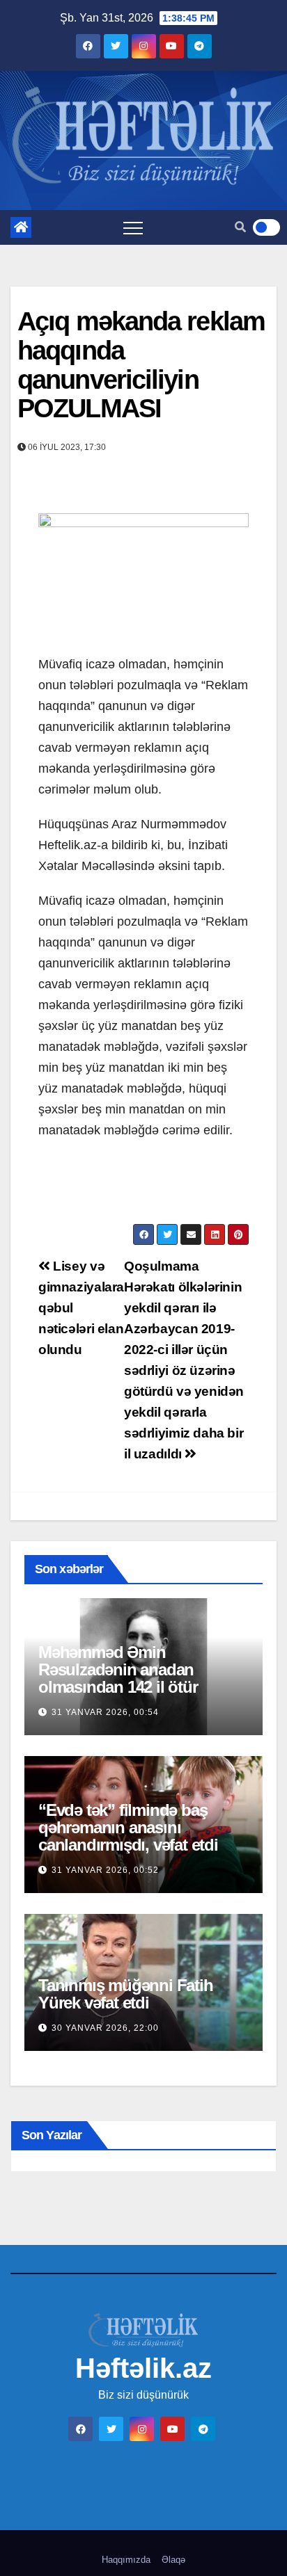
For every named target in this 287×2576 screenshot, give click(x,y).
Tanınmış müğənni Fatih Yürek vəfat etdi (126, 1994)
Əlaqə (173, 2560)
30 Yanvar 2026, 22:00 (105, 2028)
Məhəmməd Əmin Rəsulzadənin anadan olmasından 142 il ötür (118, 1669)
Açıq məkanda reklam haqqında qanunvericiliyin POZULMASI (141, 365)
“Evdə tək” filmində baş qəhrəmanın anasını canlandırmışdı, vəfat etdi (128, 1827)
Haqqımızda (126, 2560)
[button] (240, 227)
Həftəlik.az (143, 2368)
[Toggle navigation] (133, 227)
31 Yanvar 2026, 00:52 (105, 1870)
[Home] (21, 227)
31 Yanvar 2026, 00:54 (105, 1712)
